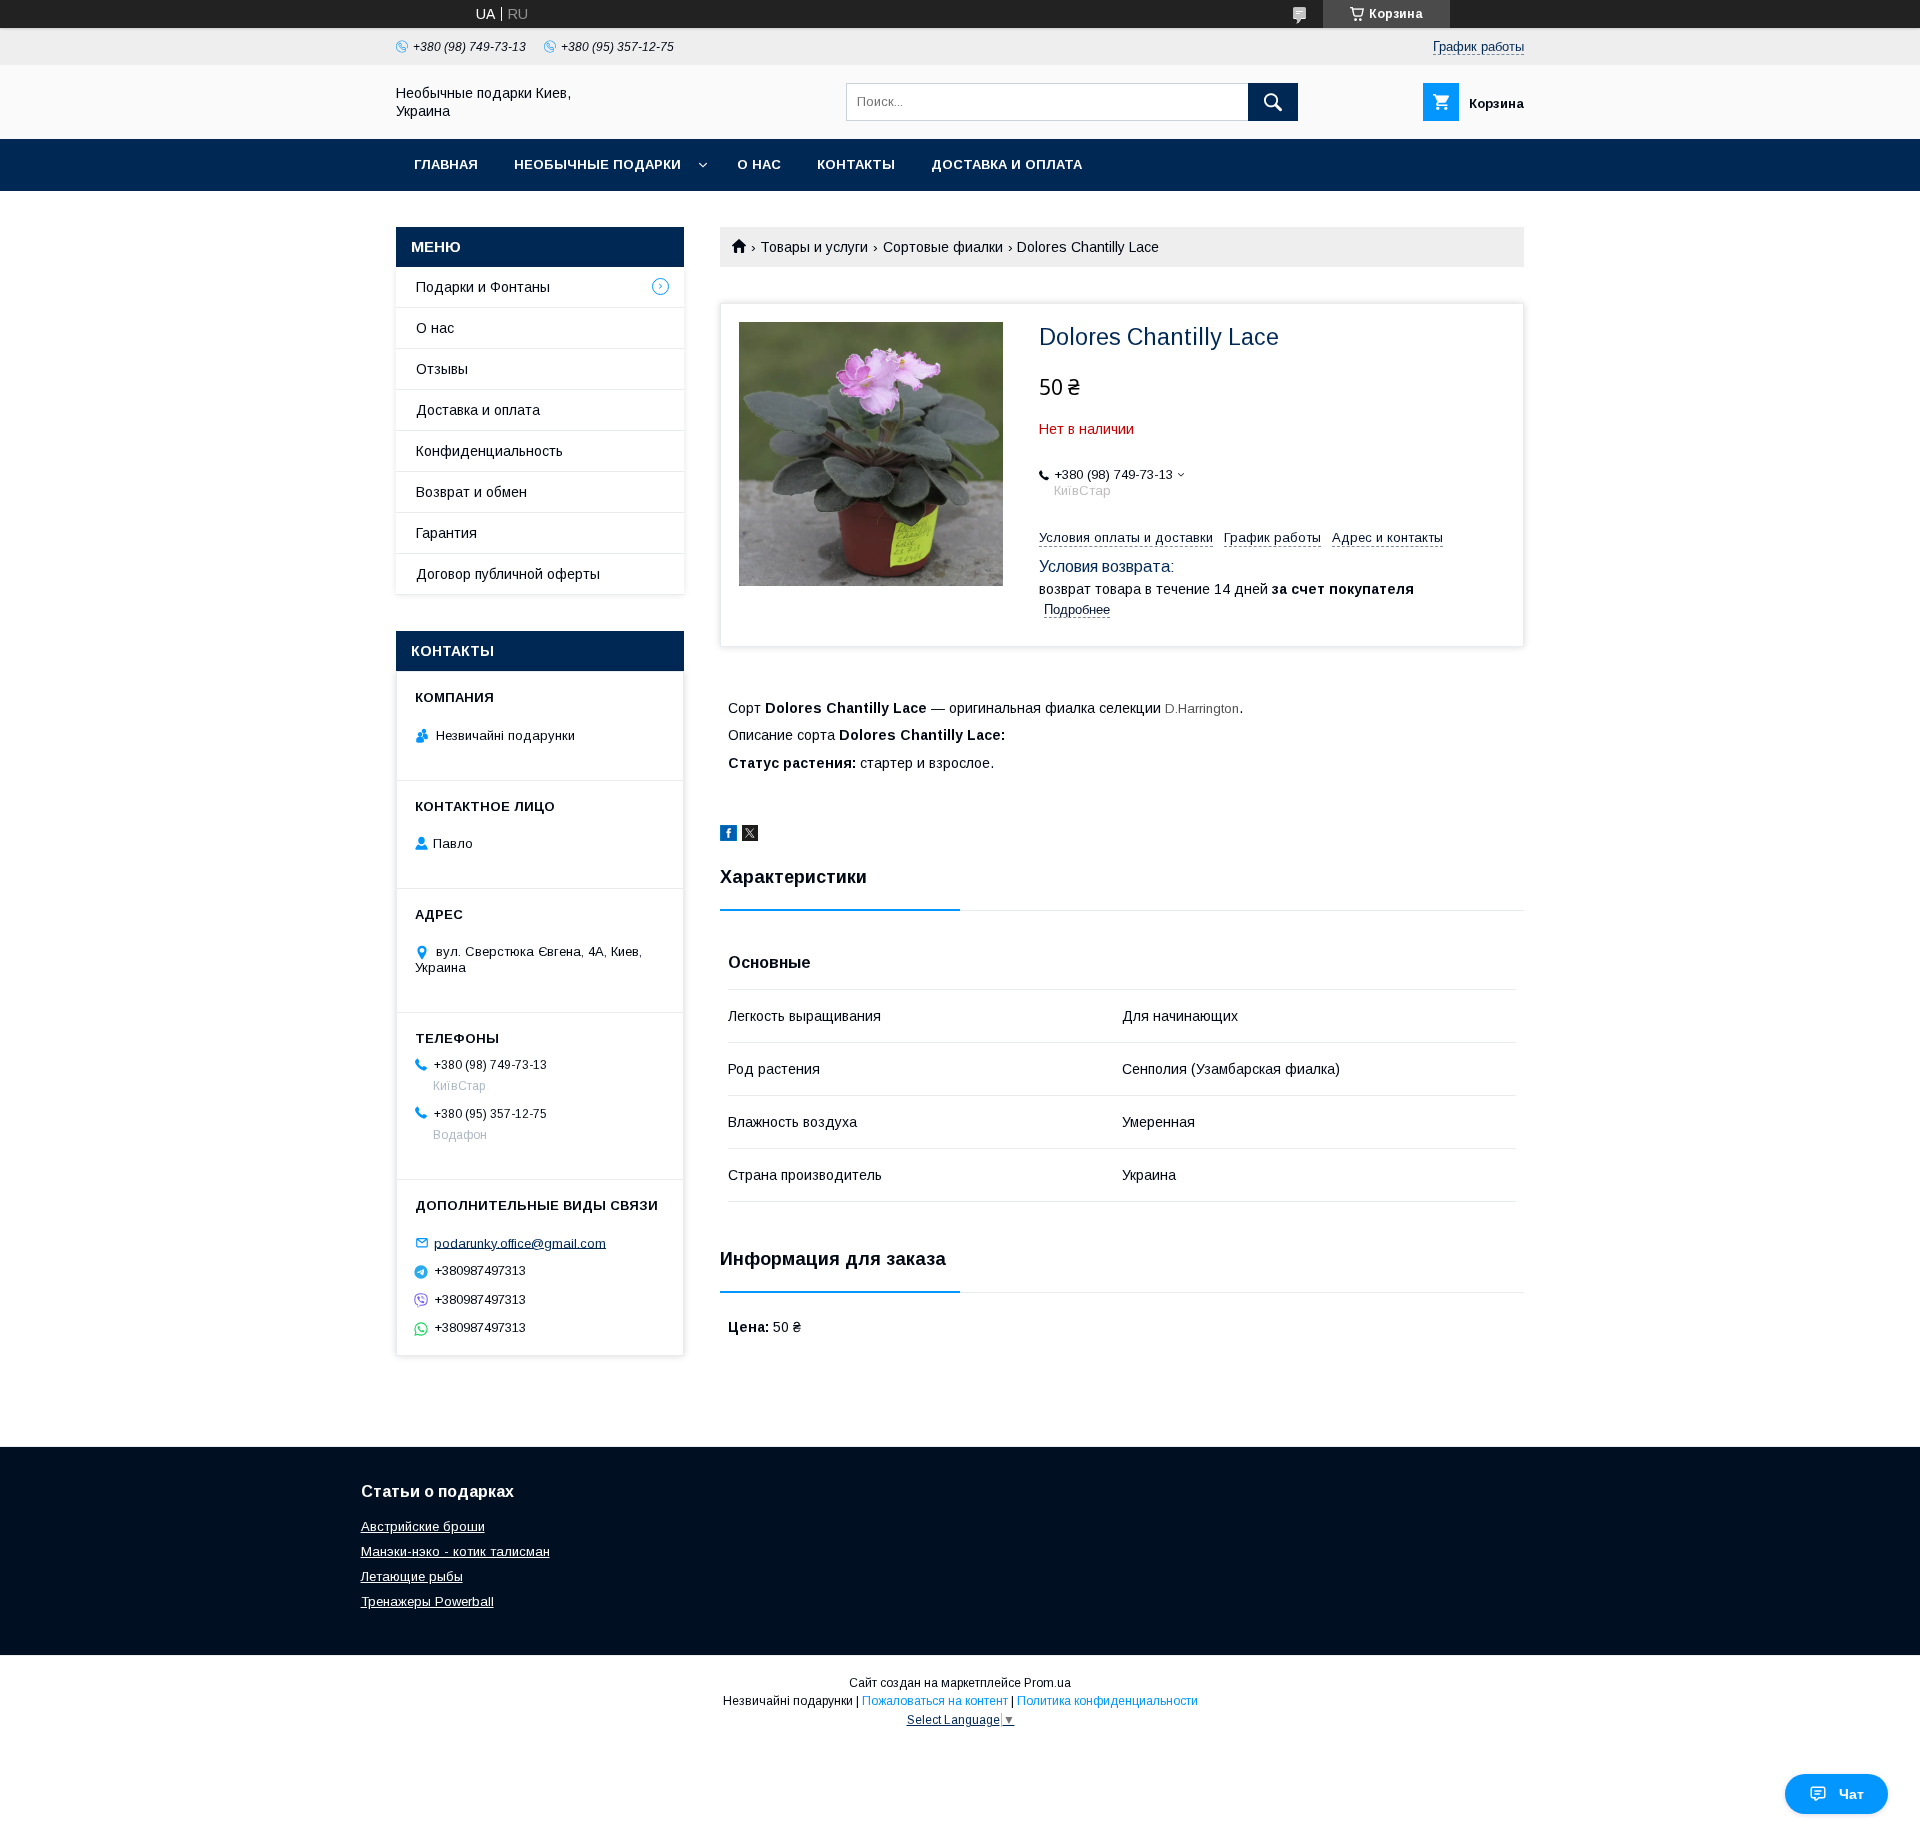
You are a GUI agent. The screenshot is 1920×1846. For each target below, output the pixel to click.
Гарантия (446, 533)
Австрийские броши (423, 1526)
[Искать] (1273, 102)
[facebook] (728, 836)
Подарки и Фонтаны (483, 287)
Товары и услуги (814, 247)
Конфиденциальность (489, 451)
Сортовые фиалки (943, 247)
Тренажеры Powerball (427, 1601)
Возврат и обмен (471, 492)
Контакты (856, 164)
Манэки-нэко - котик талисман (455, 1551)
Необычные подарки (597, 164)
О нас (759, 164)
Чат (1851, 1794)
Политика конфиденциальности (1107, 1701)
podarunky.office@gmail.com (520, 1242)
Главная (446, 164)
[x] (750, 836)
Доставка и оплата (1006, 164)
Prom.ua (1047, 1683)
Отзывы (442, 369)
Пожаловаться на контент (935, 1701)
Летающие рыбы (412, 1576)
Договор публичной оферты (508, 574)
